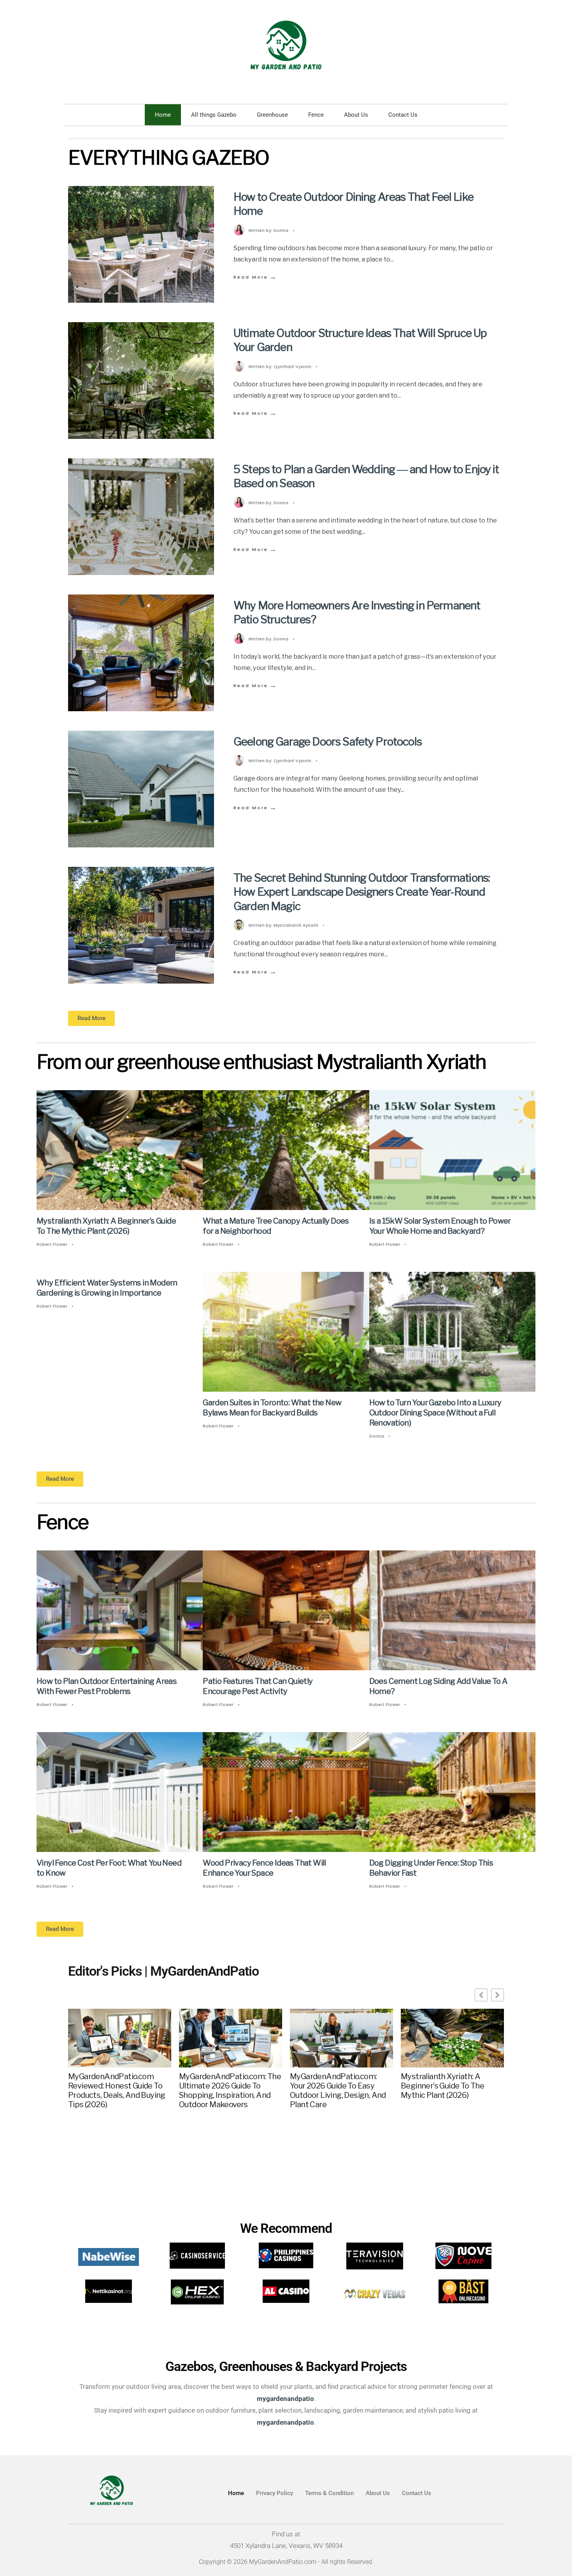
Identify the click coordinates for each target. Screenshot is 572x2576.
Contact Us (403, 115)
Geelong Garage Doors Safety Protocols (328, 742)
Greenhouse (272, 115)
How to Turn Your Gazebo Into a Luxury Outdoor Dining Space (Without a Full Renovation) (435, 1413)
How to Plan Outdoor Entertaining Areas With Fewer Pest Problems (107, 1687)
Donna (281, 230)
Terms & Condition (329, 2493)
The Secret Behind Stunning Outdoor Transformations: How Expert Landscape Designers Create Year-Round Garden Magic (362, 892)
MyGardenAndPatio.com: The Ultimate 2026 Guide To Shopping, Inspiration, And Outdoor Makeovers (230, 2090)
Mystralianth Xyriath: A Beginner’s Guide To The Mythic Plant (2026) (106, 1226)
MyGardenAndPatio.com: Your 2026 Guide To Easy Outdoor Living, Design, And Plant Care (338, 2090)
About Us (356, 115)
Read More (255, 277)
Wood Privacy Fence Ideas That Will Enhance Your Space (264, 1868)
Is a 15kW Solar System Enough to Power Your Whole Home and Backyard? (440, 1226)
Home (163, 115)
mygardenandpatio (285, 2422)
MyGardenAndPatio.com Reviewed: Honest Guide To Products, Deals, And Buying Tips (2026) (117, 2090)
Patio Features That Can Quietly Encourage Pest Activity (258, 1687)
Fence (316, 115)
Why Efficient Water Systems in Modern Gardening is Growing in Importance (107, 1288)
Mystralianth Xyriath (296, 925)
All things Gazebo (214, 115)
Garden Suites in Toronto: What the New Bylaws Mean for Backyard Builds (272, 1408)
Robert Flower (52, 1244)
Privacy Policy (275, 2493)
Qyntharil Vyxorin (292, 366)
